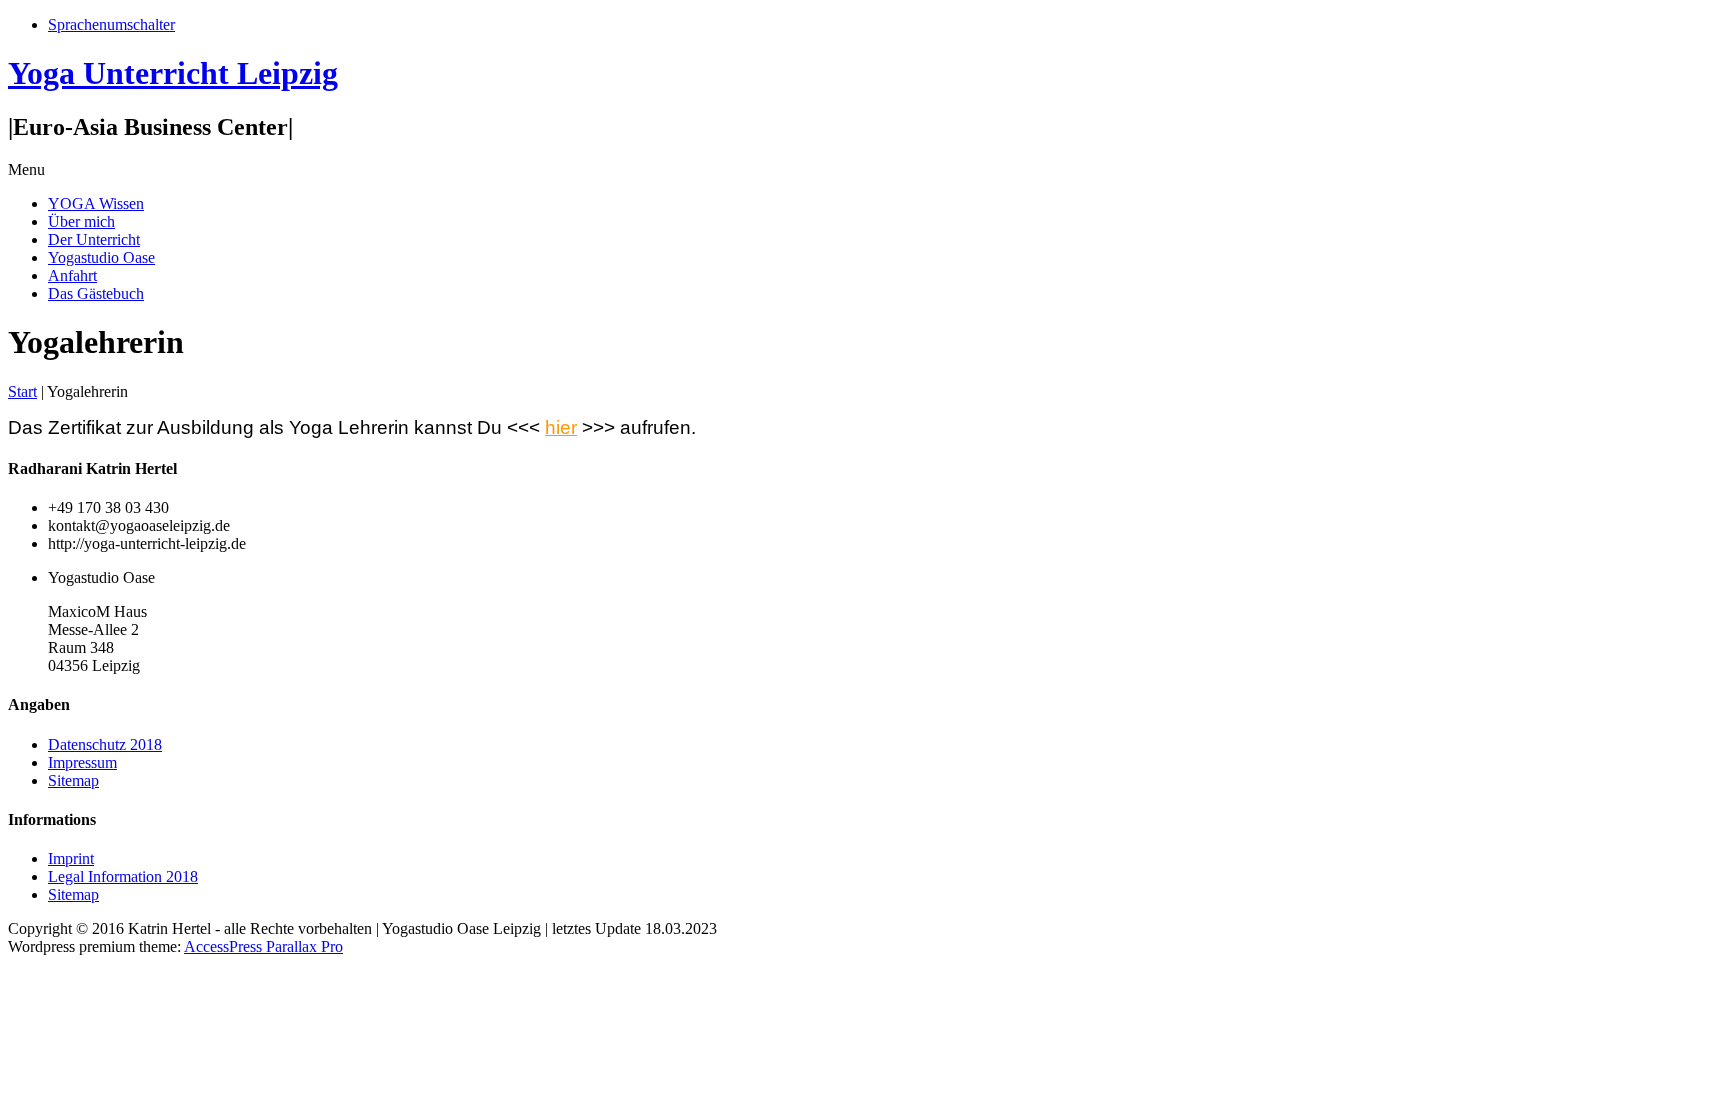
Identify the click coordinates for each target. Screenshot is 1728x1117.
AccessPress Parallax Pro (263, 946)
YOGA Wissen (96, 203)
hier (561, 427)
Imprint (71, 858)
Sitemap (73, 780)
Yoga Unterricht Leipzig (173, 73)
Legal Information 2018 (123, 876)
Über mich (81, 221)
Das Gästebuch (96, 293)
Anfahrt (72, 275)
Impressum (82, 762)
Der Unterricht (94, 239)
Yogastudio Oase (101, 257)
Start (22, 391)
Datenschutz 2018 (105, 744)
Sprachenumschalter (111, 24)
